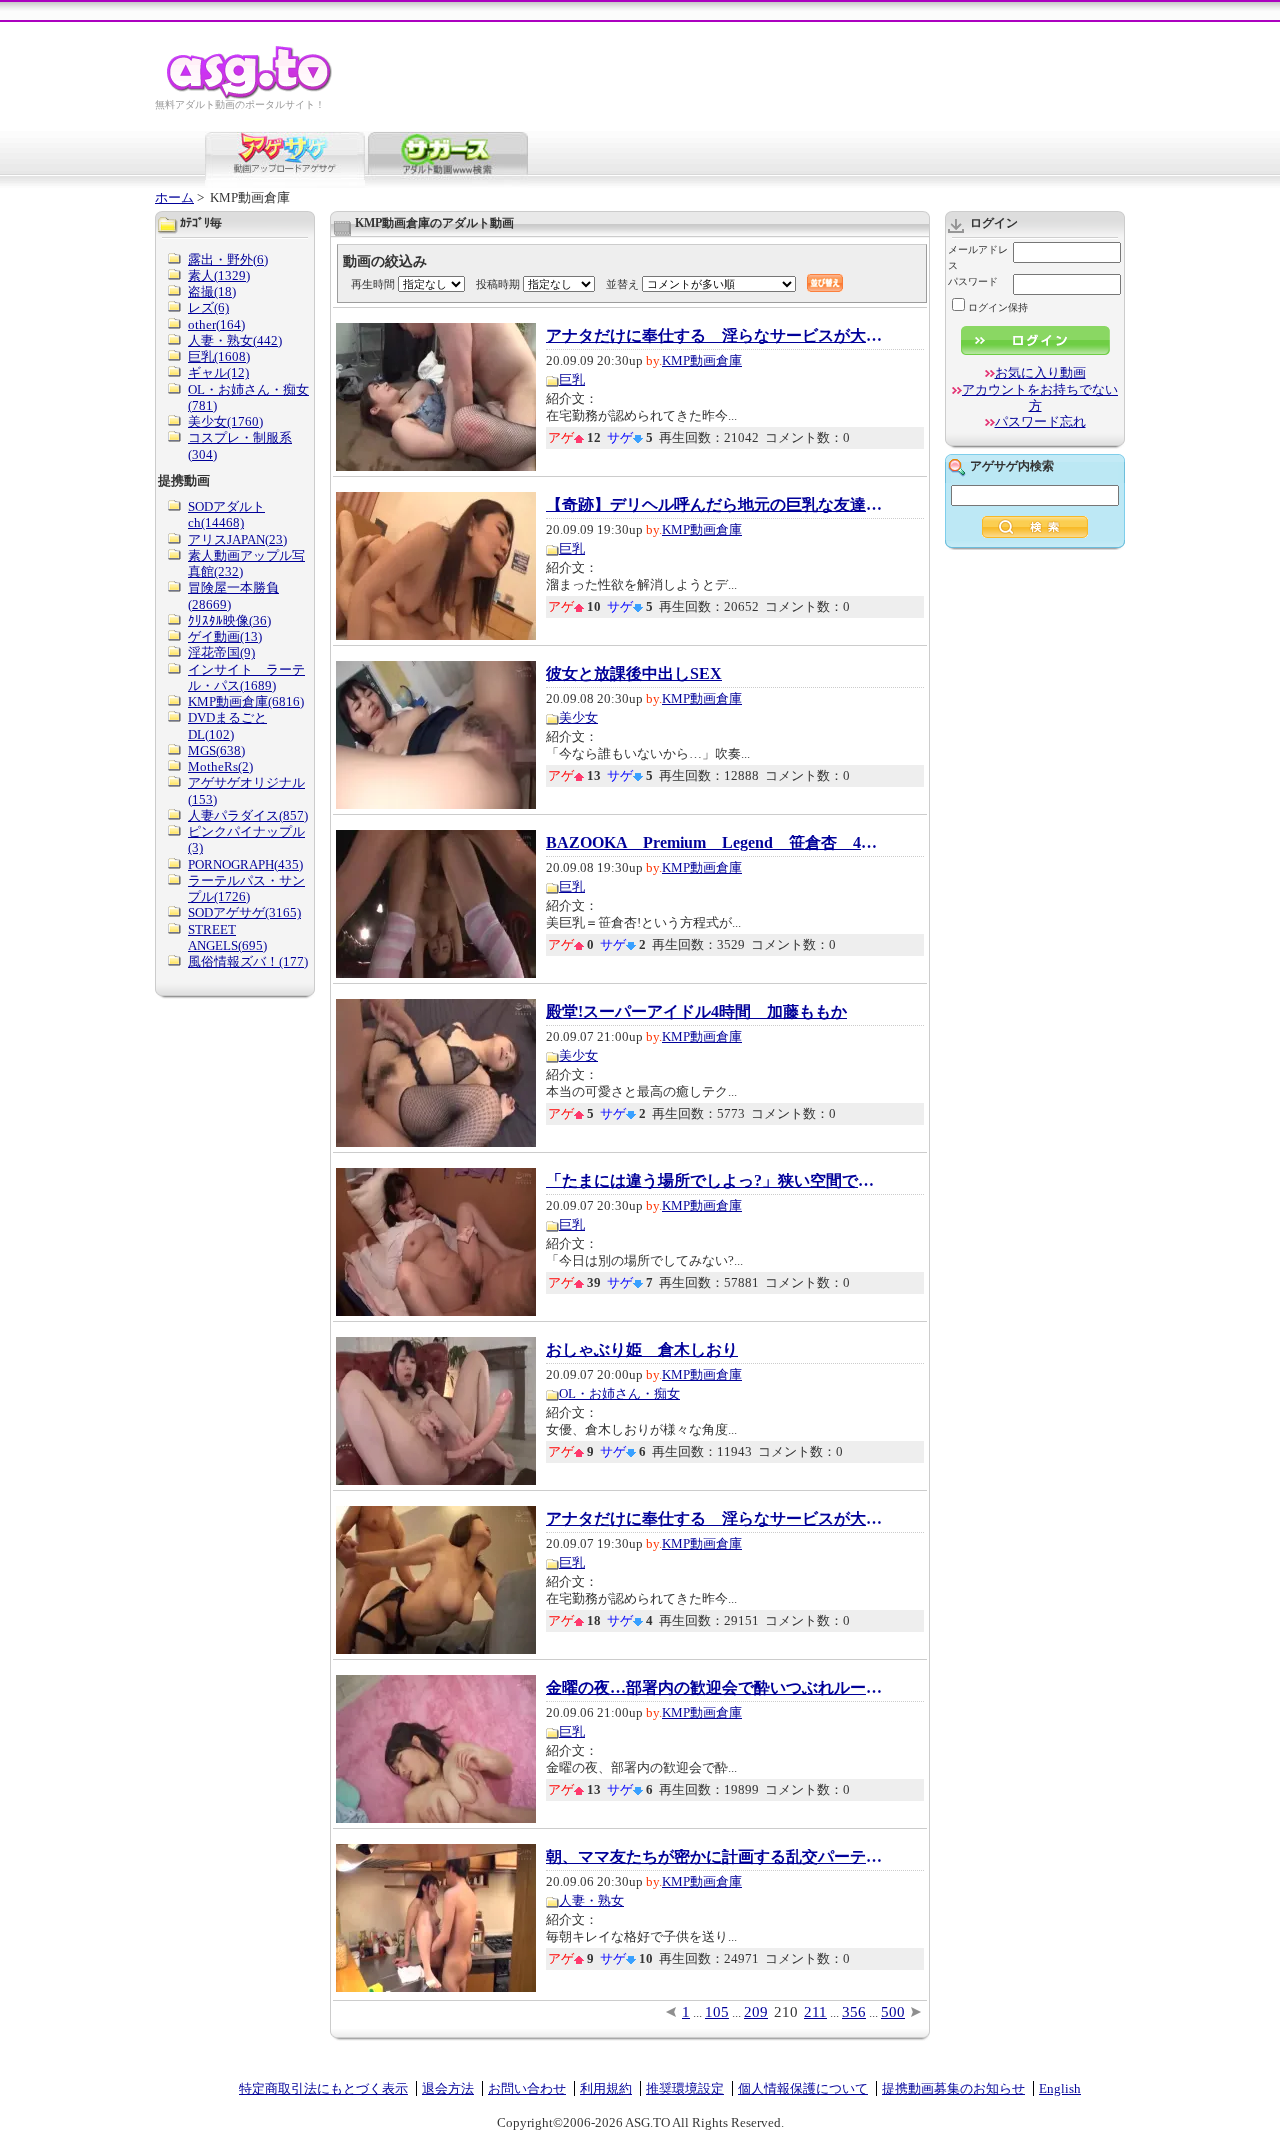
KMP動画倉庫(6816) (246, 701)
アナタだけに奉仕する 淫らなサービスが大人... (716, 336)
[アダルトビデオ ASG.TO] (250, 95)
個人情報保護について (803, 2088)
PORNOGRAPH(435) (245, 864)
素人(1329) (219, 275)
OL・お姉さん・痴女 (619, 1393)
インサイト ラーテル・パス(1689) (246, 677)
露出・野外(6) (228, 259)
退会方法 (448, 2088)
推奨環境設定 (685, 2088)
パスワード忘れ (1040, 421)
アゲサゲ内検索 (1012, 466)
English (1060, 2088)
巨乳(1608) (219, 356)
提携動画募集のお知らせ (953, 2088)
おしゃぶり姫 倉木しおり (642, 1350)
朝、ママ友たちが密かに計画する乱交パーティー (716, 1857)
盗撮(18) (212, 291)
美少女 (578, 717)
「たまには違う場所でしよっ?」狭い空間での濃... (716, 1181)
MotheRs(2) (220, 766)
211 (815, 2012)
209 (756, 2012)
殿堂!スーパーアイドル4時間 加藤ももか (696, 1012)
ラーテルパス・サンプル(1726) (246, 888)
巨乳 (572, 379)
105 (717, 2012)
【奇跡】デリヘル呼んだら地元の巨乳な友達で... (716, 505)
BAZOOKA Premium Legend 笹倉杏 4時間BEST (716, 843)
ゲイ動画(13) (225, 636)
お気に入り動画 (1040, 372)
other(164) (216, 324)
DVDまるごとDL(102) (227, 725)
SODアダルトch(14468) (226, 514)
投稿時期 (498, 284)
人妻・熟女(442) (235, 340)
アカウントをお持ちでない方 (1040, 397)
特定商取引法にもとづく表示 (323, 2088)
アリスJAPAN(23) (237, 539)
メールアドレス (978, 257)
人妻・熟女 (591, 1900)
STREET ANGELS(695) (227, 937)
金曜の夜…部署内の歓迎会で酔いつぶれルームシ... (716, 1688)
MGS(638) (216, 750)
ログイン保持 (998, 307)
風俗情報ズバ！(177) (248, 961)
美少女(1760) (225, 421)
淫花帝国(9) (221, 652)
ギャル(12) (218, 372)
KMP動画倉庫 (702, 360)
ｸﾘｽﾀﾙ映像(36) (229, 620)
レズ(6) (208, 307)
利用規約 (606, 2088)
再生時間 (373, 284)
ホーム (174, 197)
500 (893, 2012)
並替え (622, 284)
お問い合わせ (527, 2088)
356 (854, 2012)
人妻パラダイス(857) (248, 815)
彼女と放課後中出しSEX (634, 674)
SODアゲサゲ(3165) (244, 912)
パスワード (973, 281)
